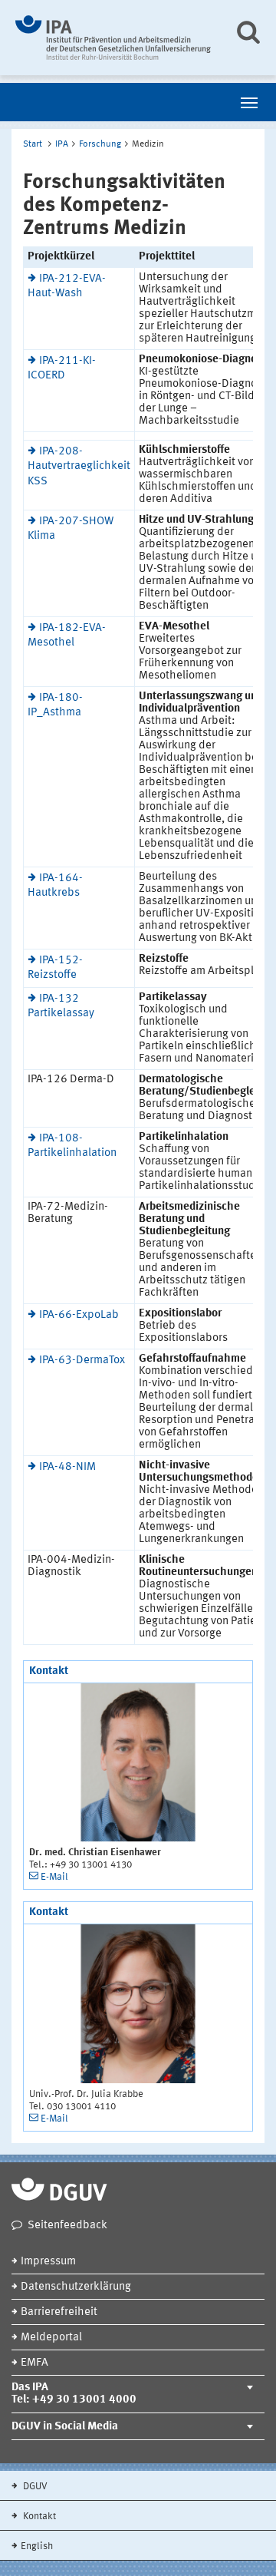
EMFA (34, 2363)
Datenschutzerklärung (76, 2287)
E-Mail (54, 1877)
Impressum (48, 2262)
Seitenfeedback (67, 2226)
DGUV (34, 2487)
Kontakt (38, 2517)
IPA (62, 144)
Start (33, 144)
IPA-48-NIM (67, 1467)
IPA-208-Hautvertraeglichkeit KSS (79, 466)
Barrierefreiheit (59, 2312)
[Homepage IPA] (113, 38)
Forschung (100, 144)
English (37, 2546)
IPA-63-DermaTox (82, 1361)
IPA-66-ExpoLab (79, 1315)
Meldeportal (51, 2338)
